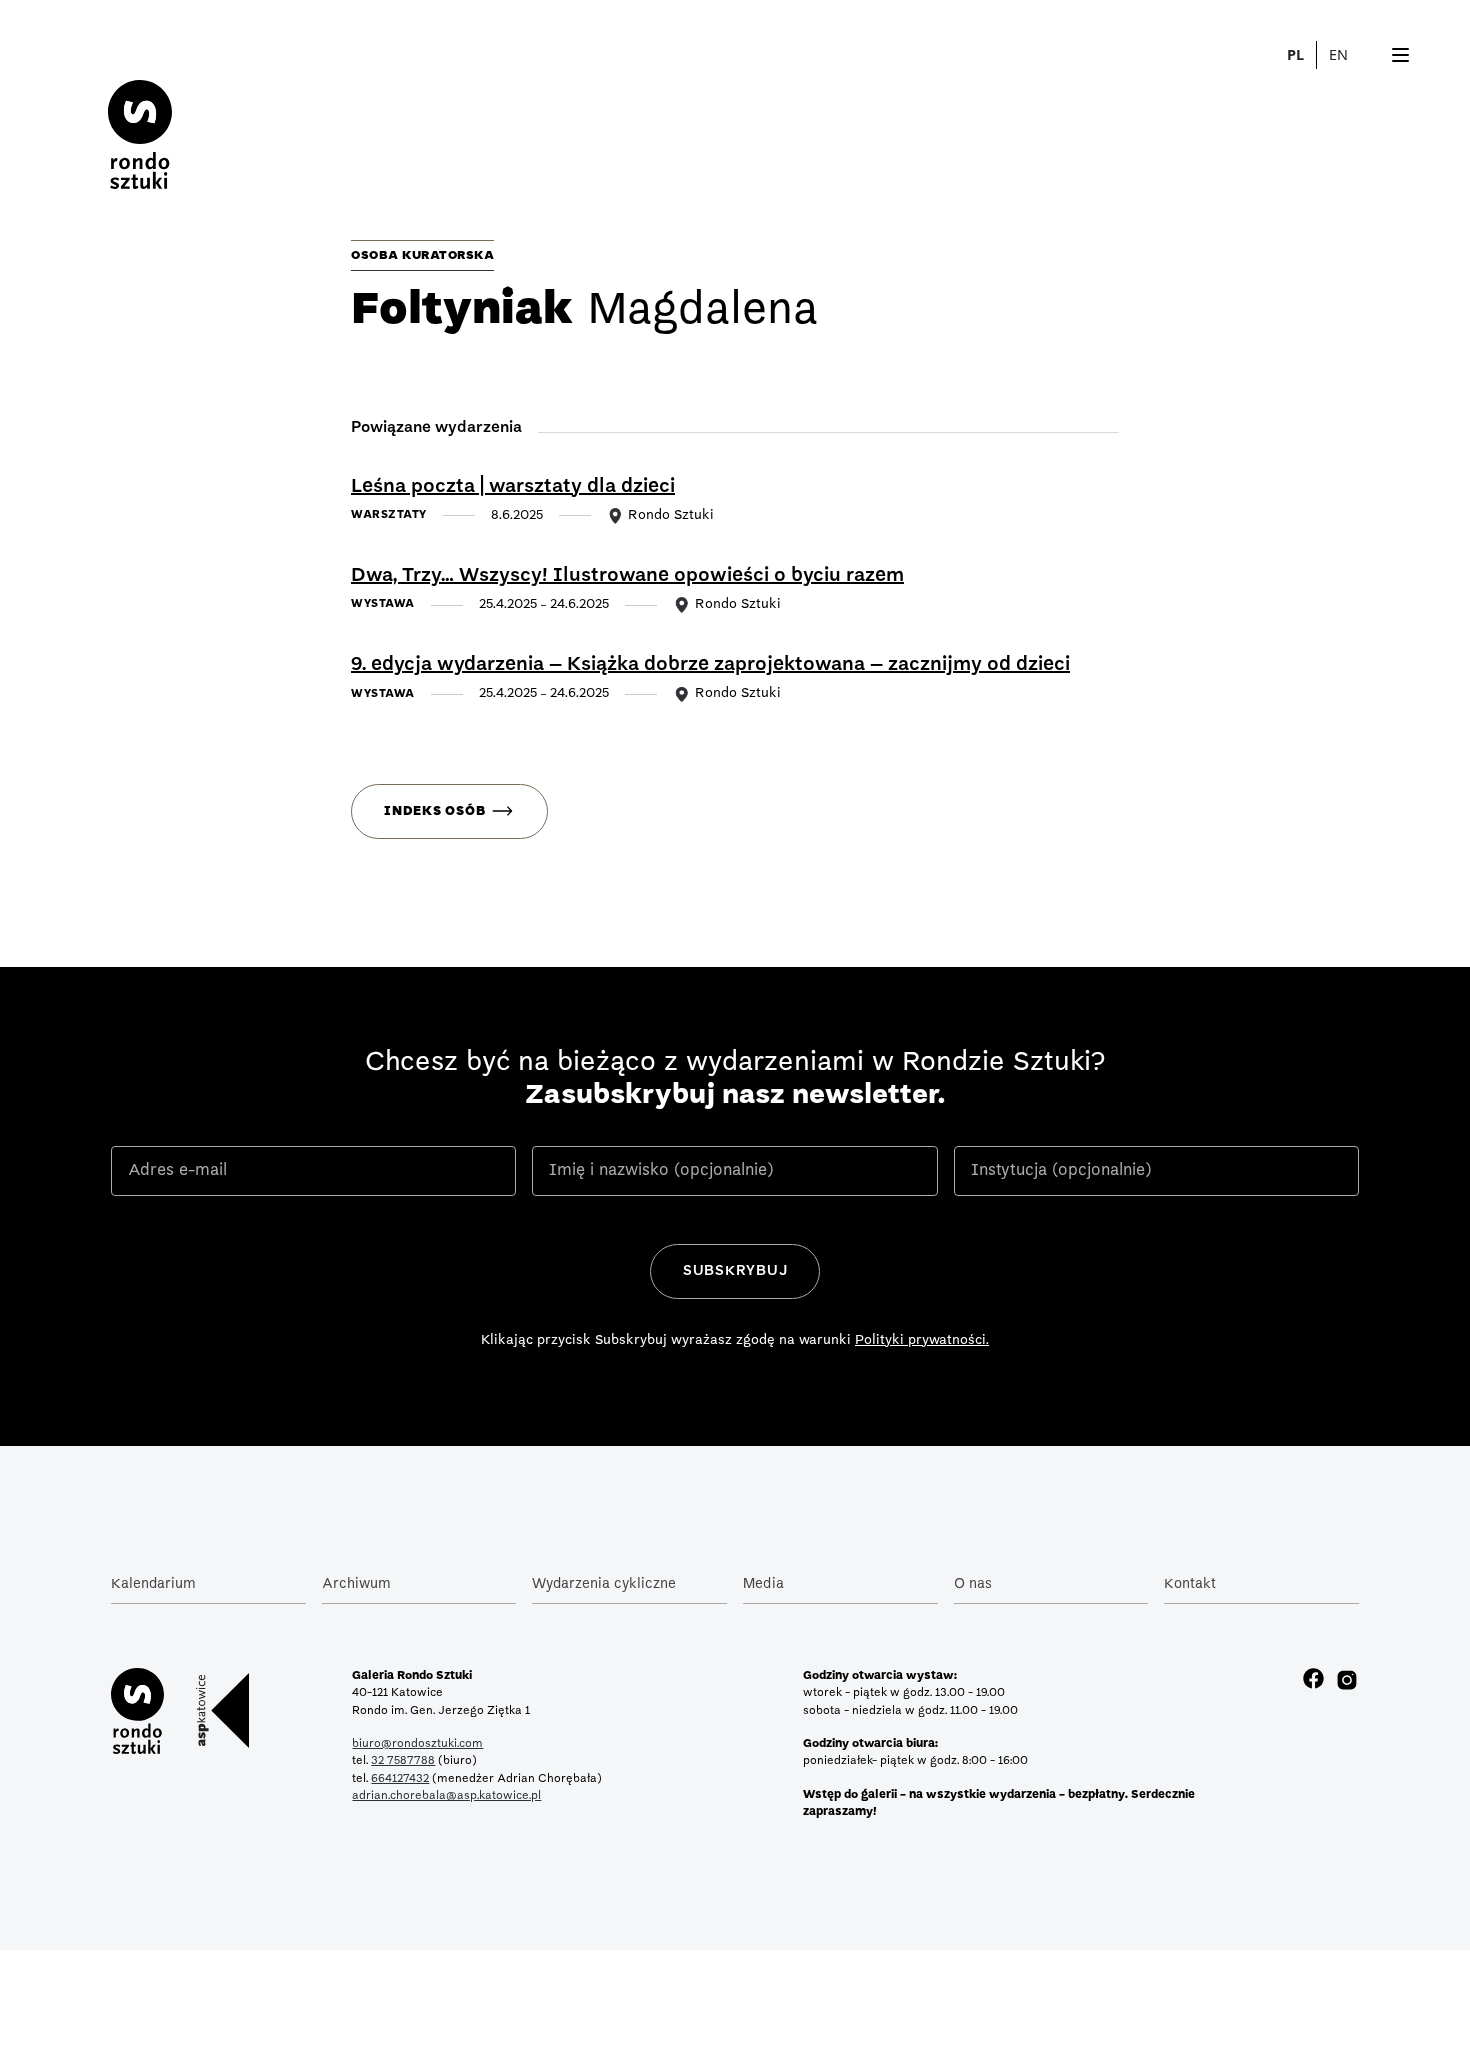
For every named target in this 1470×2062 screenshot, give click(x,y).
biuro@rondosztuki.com (417, 1744)
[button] (1350, 55)
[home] (140, 118)
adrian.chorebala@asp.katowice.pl (446, 1796)
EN (1338, 54)
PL (1295, 54)
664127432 (400, 1779)
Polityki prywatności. (922, 1340)
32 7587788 (403, 1761)
